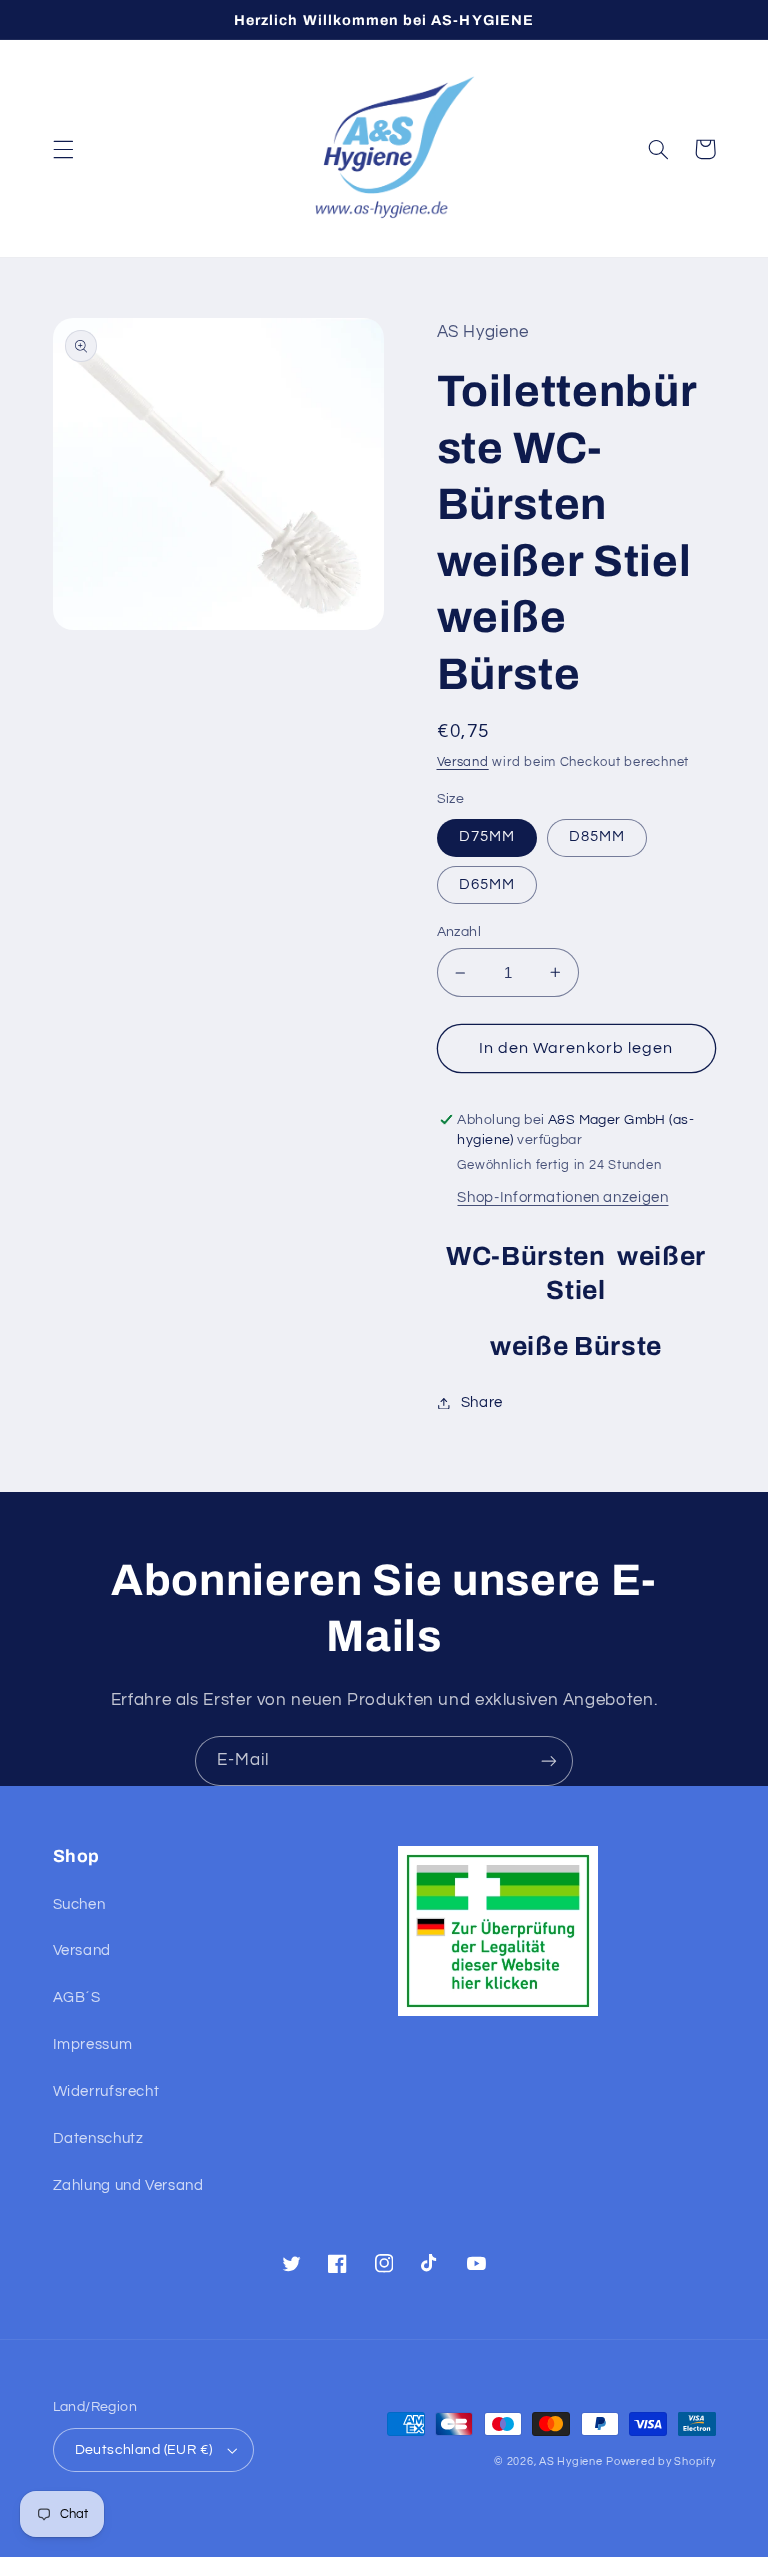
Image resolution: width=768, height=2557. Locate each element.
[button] (63, 149)
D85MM (597, 836)
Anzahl (459, 932)
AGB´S (77, 1997)
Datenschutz (98, 2138)
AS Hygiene (570, 2461)
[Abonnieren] (549, 1760)
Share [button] (482, 1402)
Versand (463, 762)
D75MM (487, 836)
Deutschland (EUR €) (144, 2450)
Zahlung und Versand (128, 2185)
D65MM (487, 884)
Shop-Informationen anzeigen (562, 1197)
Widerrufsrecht (106, 2091)
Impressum (93, 2044)
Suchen (79, 1904)
